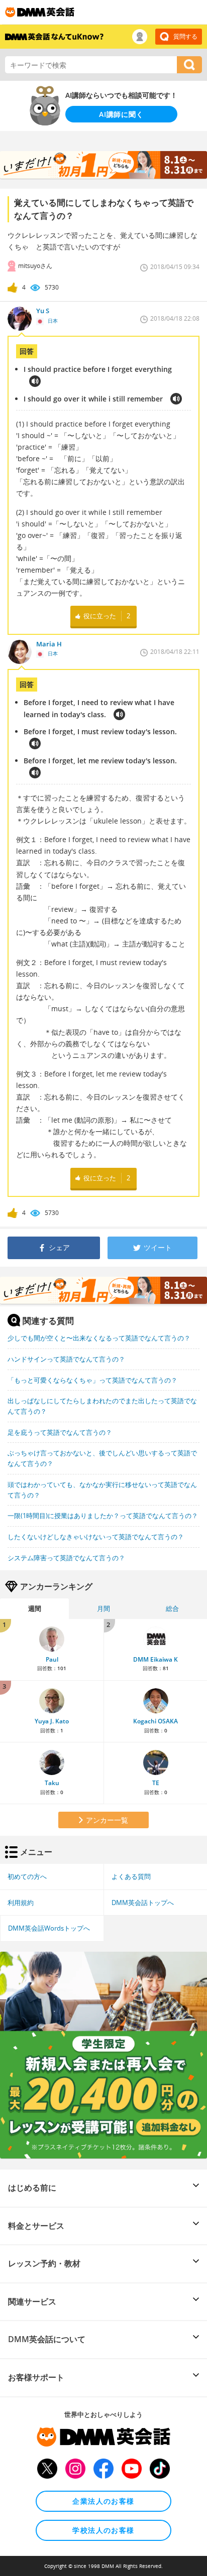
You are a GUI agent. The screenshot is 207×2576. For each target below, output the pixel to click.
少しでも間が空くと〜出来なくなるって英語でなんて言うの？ (99, 1338)
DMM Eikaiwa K (156, 1659)
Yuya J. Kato (52, 1721)
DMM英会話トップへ (143, 1903)
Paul (52, 1659)
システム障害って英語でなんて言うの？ (66, 1558)
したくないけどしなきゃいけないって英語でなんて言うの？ (96, 1537)
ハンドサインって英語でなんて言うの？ (66, 1359)
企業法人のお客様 (103, 2501)
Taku (52, 1783)
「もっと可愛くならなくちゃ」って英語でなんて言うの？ (92, 1380)
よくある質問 (131, 1876)
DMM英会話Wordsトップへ (49, 1928)
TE (156, 1783)
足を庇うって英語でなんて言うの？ (60, 1432)
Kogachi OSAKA (156, 1721)
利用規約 (21, 1903)
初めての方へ (27, 1876)
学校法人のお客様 (103, 2530)
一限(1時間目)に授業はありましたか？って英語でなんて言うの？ (103, 1516)
